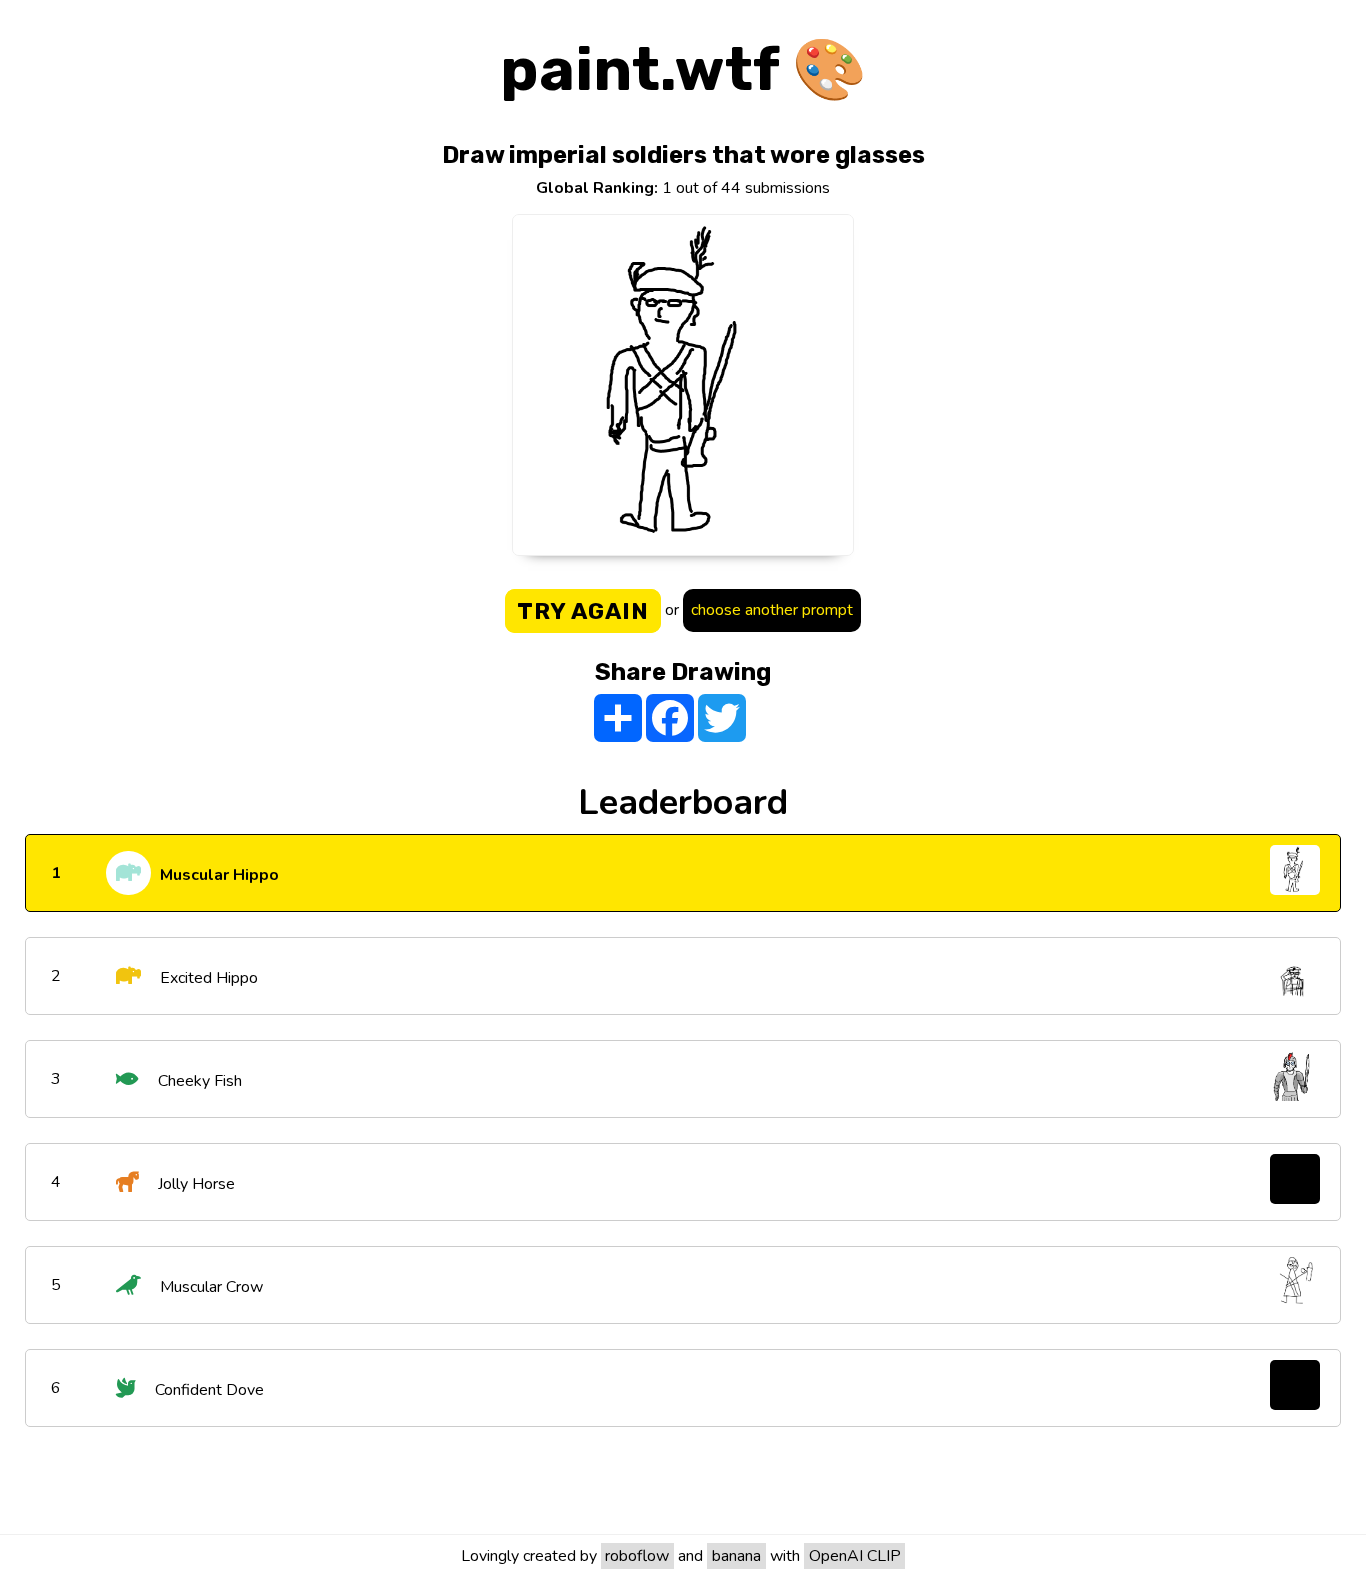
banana (736, 1556)
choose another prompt (772, 610)
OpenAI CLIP (855, 1556)
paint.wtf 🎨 (683, 69)
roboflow (637, 1556)
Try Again (583, 611)
